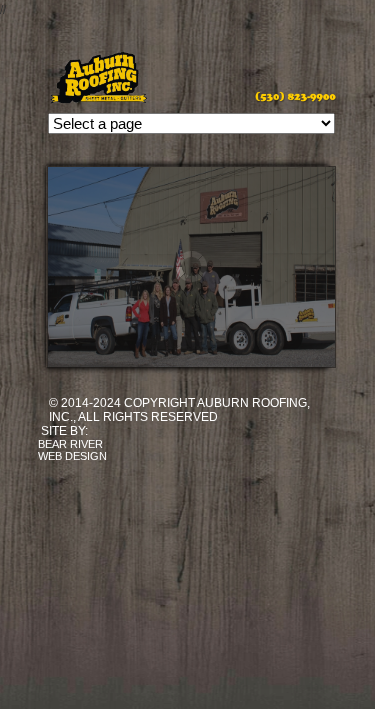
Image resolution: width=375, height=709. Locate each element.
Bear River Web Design (72, 450)
